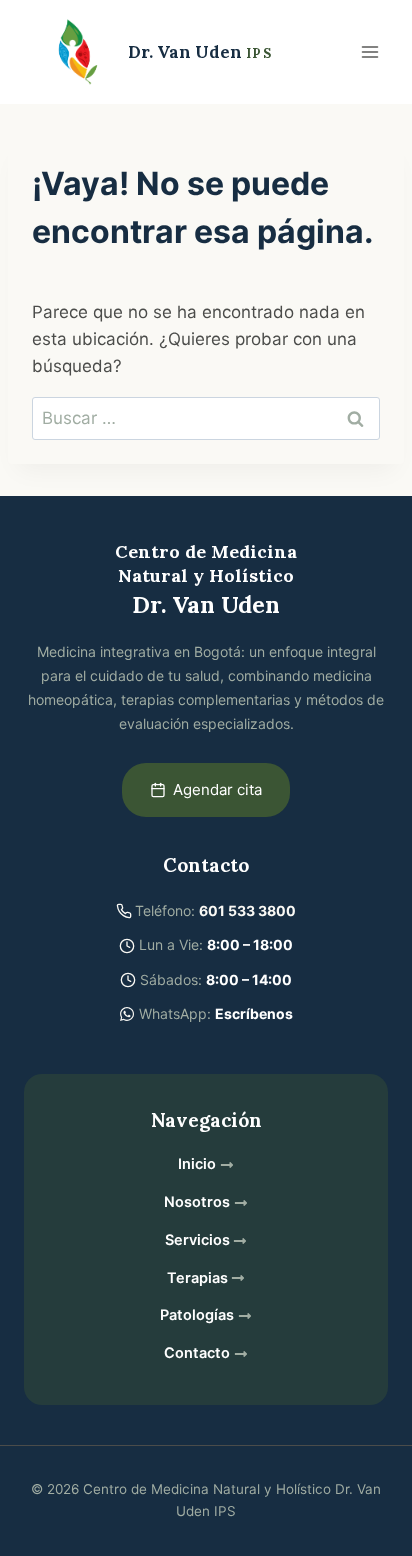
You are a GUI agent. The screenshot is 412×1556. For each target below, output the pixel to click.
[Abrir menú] (369, 51)
